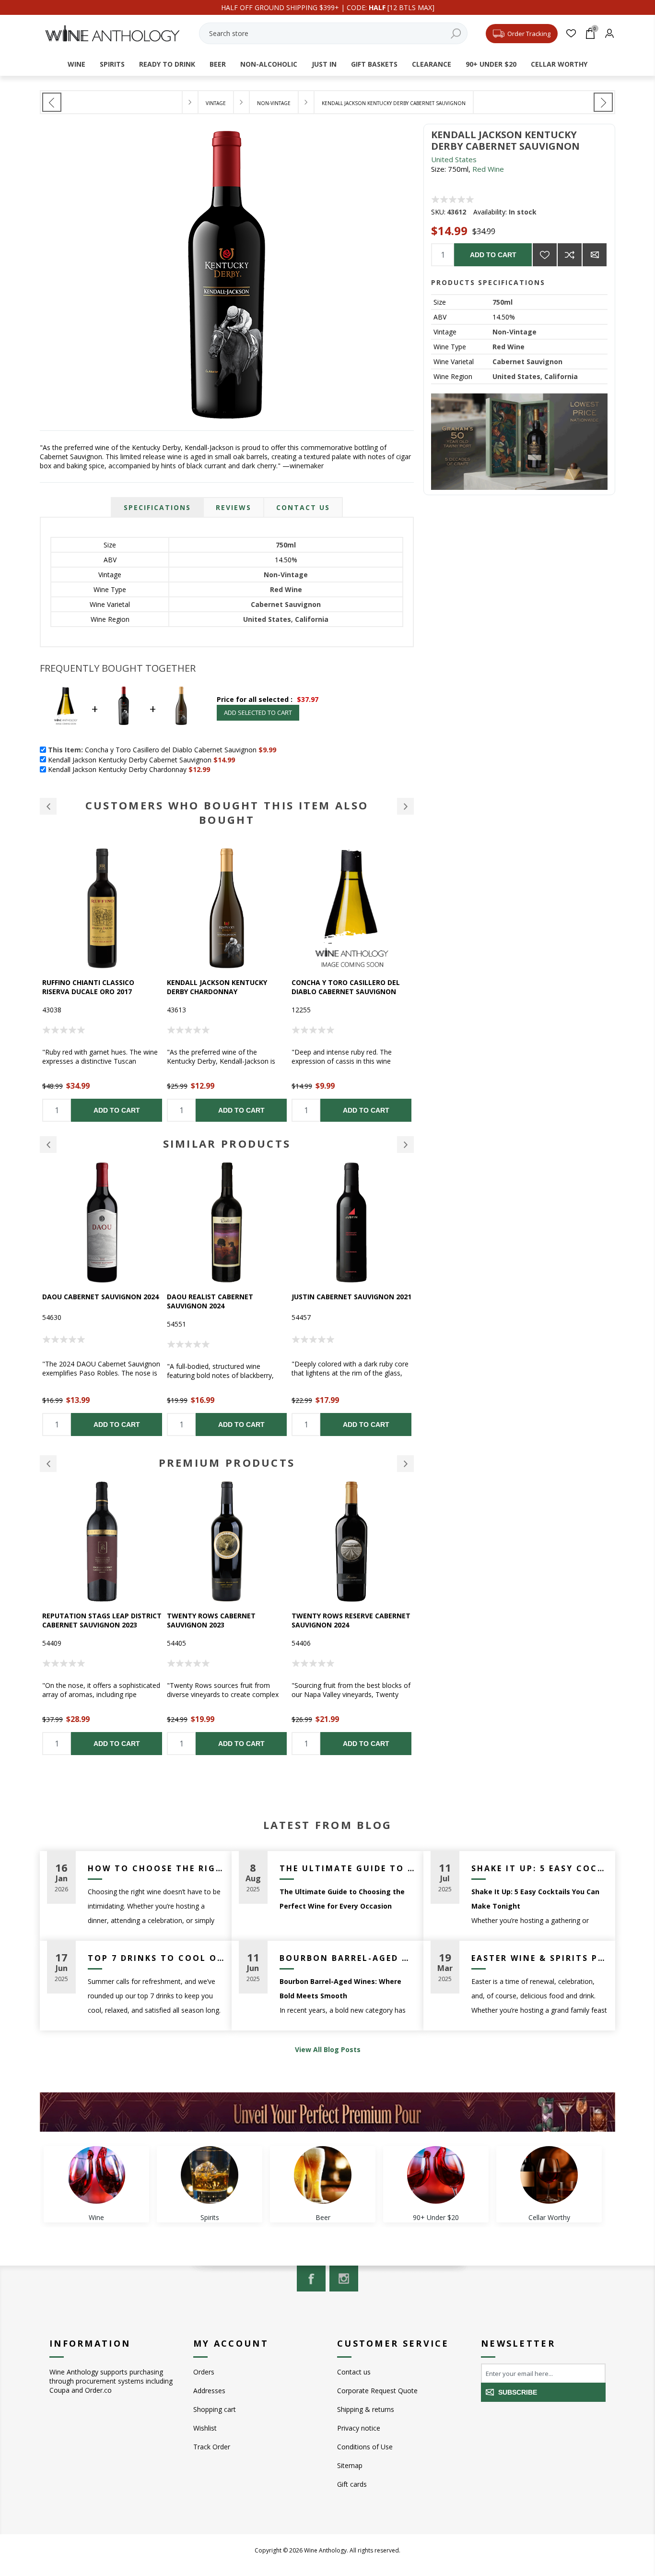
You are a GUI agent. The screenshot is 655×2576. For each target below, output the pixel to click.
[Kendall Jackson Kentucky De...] (603, 102)
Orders (204, 2372)
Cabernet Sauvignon (527, 362)
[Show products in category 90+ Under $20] (436, 2175)
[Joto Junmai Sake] (52, 102)
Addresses (209, 2391)
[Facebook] (311, 2279)
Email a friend (595, 255)
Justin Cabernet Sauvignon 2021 (227, 1297)
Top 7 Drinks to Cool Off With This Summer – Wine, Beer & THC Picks (156, 1958)
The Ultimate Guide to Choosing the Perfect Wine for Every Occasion (348, 1868)
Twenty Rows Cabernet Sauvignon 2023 (87, 1620)
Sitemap (350, 2465)
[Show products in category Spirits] (210, 2175)
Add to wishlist (545, 255)
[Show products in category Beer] (323, 2175)
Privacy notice (359, 2428)
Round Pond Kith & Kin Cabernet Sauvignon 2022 (339, 1620)
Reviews (234, 507)
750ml (503, 302)
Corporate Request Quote (377, 2391)
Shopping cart (215, 2409)
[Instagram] (344, 2279)
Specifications (157, 507)
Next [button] (405, 1145)
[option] (102, 985)
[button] (48, 806)
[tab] (157, 507)
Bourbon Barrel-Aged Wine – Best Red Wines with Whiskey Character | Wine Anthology (348, 1958)
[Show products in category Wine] (96, 2175)
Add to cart (493, 255)
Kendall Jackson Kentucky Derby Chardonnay (92, 987)
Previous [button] (48, 1145)
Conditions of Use (365, 2447)
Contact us (354, 2372)
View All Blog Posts (328, 2049)
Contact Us (303, 507)
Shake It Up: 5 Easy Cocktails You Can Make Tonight (540, 1868)
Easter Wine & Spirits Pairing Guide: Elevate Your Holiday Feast (540, 1958)
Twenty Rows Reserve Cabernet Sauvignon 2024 (226, 1620)
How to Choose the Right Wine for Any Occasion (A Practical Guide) (156, 1868)
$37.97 (308, 699)
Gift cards (352, 2484)
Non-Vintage (515, 332)
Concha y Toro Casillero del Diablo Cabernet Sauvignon (221, 987)
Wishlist (205, 2428)
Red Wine (488, 169)
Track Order (212, 2447)
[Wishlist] (571, 33)
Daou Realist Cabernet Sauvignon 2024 (85, 1301)
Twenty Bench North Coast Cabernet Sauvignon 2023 (344, 1301)
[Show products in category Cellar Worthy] (549, 2175)
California (561, 376)
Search (456, 33)
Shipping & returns (366, 2409)
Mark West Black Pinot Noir (345, 982)
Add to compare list (570, 255)
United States (454, 159)
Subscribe (518, 2392)
